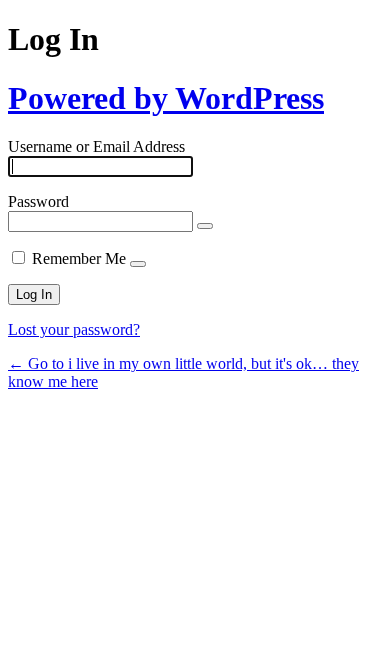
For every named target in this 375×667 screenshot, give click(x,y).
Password (38, 201)
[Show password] (205, 226)
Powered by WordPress (166, 98)
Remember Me (79, 258)
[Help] (138, 264)
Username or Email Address (96, 146)
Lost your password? (74, 329)
